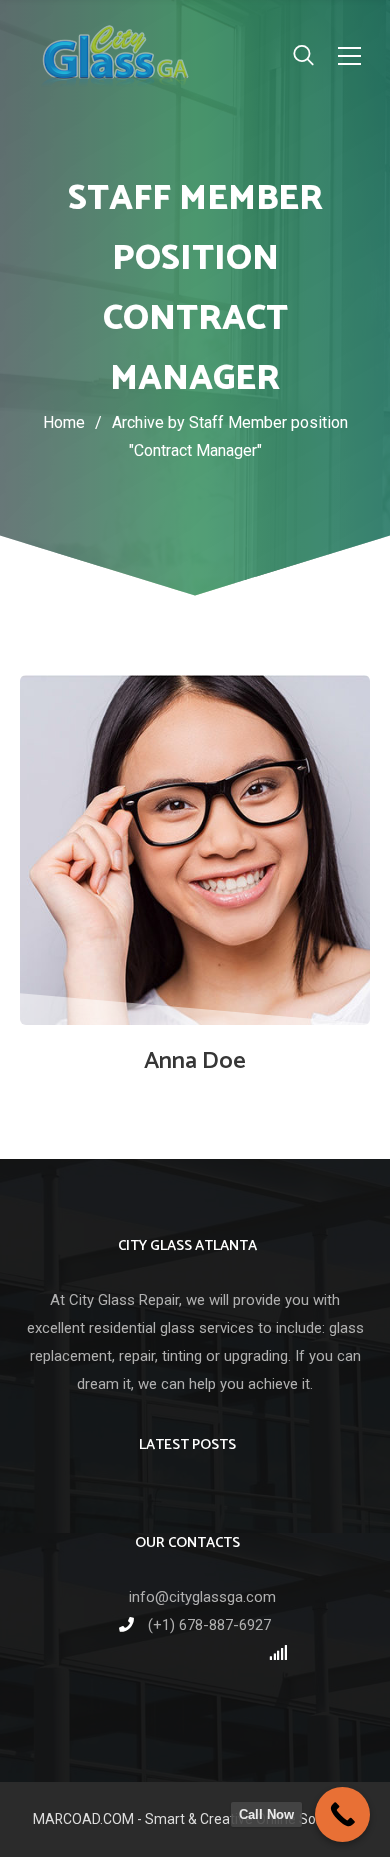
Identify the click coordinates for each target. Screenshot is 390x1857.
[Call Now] (342, 1814)
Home (64, 422)
